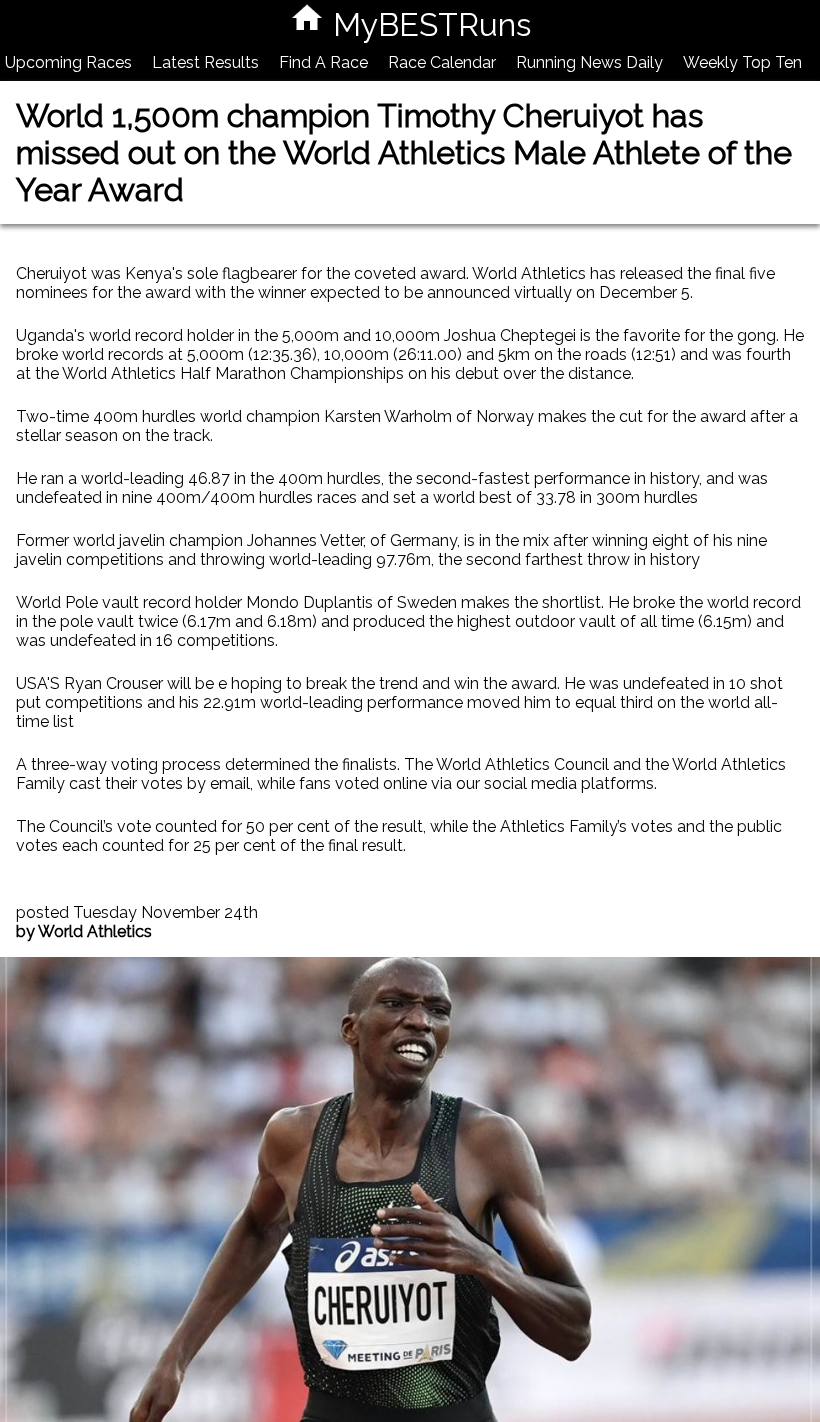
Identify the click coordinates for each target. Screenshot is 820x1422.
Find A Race (323, 62)
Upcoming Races (68, 62)
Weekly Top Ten (742, 62)
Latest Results (205, 62)
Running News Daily (589, 62)
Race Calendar (442, 62)
